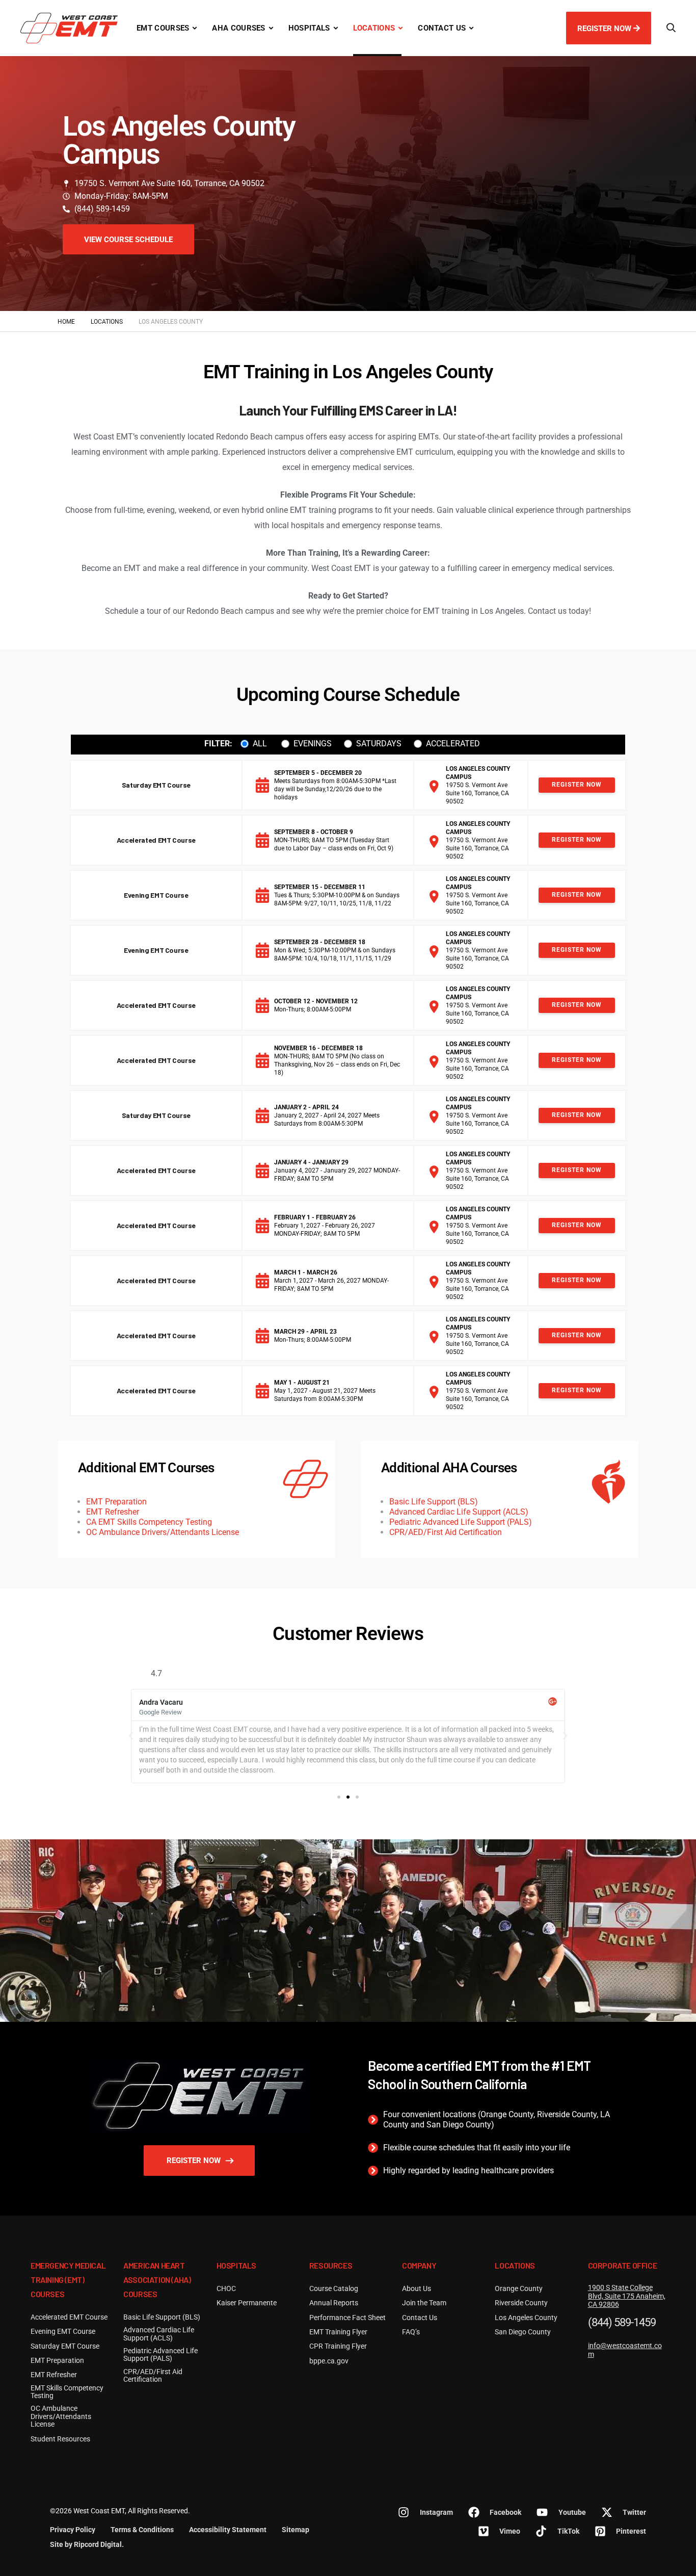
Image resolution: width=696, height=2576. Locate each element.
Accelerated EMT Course (156, 840)
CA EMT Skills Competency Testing (149, 1522)
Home (66, 322)
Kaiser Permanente (247, 2303)
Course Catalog (334, 2289)
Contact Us (442, 28)
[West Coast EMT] (69, 28)
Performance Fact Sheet (347, 2318)
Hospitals (309, 28)
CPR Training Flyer (338, 2346)
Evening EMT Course (156, 895)
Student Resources (60, 2439)
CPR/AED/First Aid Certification (446, 1532)
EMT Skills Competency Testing (67, 2392)
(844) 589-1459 (622, 2323)
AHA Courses (238, 28)
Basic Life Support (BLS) (434, 1502)
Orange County (519, 2289)
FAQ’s (411, 2332)
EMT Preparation (116, 1502)
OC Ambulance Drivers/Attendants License (163, 1532)
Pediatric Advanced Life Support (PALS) (461, 1522)
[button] (131, 1736)
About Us (417, 2289)
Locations (374, 28)
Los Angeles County (526, 2318)
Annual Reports (334, 2303)
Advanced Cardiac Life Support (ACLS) (459, 1512)
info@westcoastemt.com (625, 2350)
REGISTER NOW (605, 29)
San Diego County (523, 2332)
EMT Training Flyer (338, 2332)
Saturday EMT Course (156, 785)
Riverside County (521, 2303)
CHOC (226, 2289)
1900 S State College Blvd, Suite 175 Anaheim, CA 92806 (627, 2296)
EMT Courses (163, 28)
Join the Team (424, 2303)
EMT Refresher (113, 1512)
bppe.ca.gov (329, 2361)
